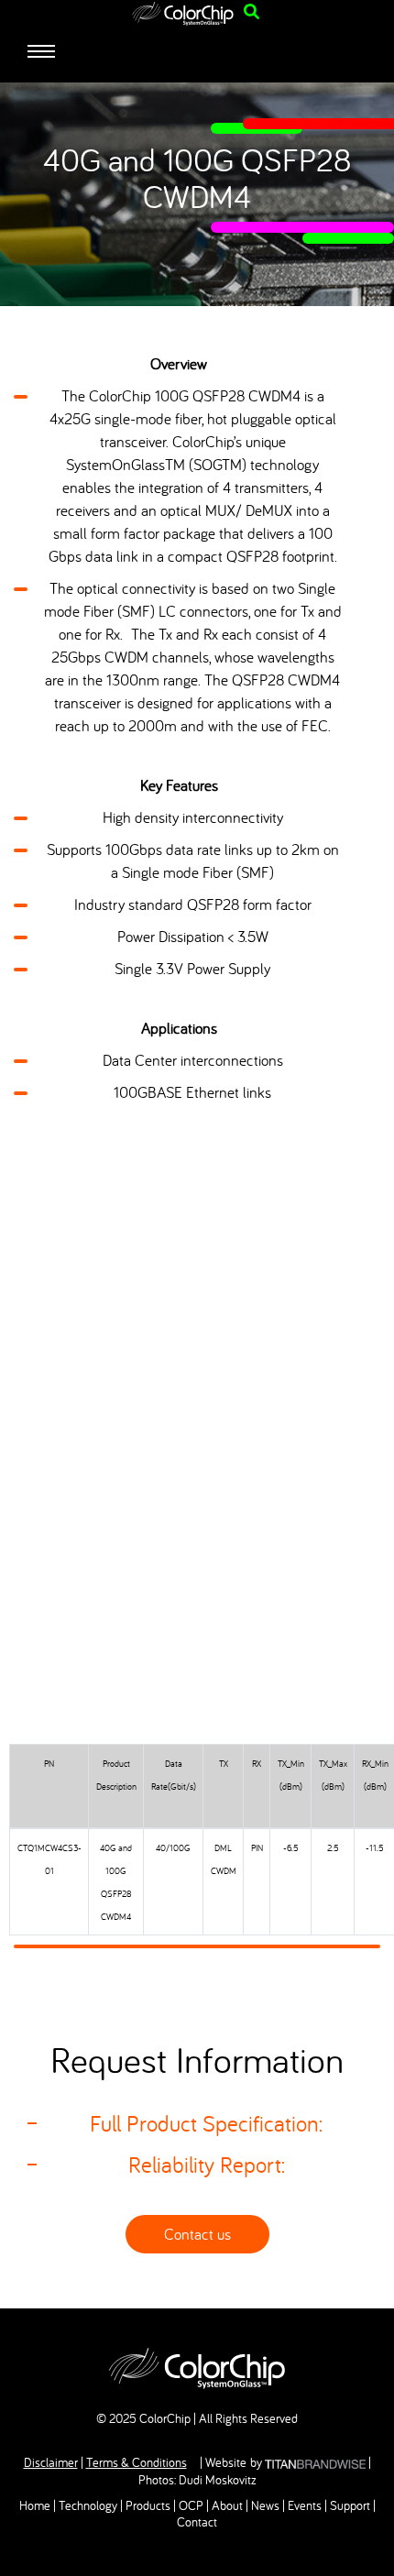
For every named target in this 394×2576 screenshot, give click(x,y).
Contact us (197, 2234)
